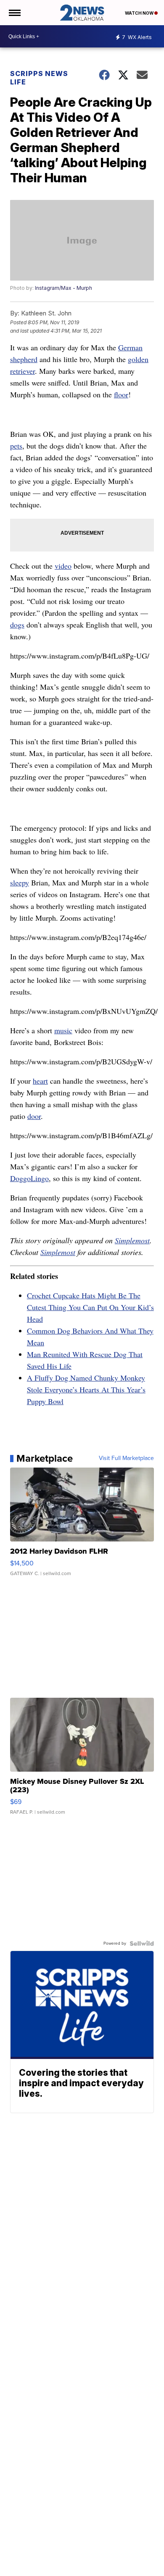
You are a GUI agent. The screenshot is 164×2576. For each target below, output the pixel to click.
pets (16, 446)
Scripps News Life (39, 78)
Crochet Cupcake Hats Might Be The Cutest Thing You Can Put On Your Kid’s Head (90, 1307)
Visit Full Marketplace (126, 1458)
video (63, 566)
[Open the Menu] (14, 13)
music (63, 1030)
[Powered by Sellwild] (142, 1943)
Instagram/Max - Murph (63, 288)
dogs (17, 625)
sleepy (20, 882)
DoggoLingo (29, 1178)
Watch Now (140, 13)
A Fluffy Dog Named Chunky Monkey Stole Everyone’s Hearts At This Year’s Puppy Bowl (86, 1389)
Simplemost (132, 1240)
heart (40, 1081)
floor (121, 394)
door (34, 1116)
